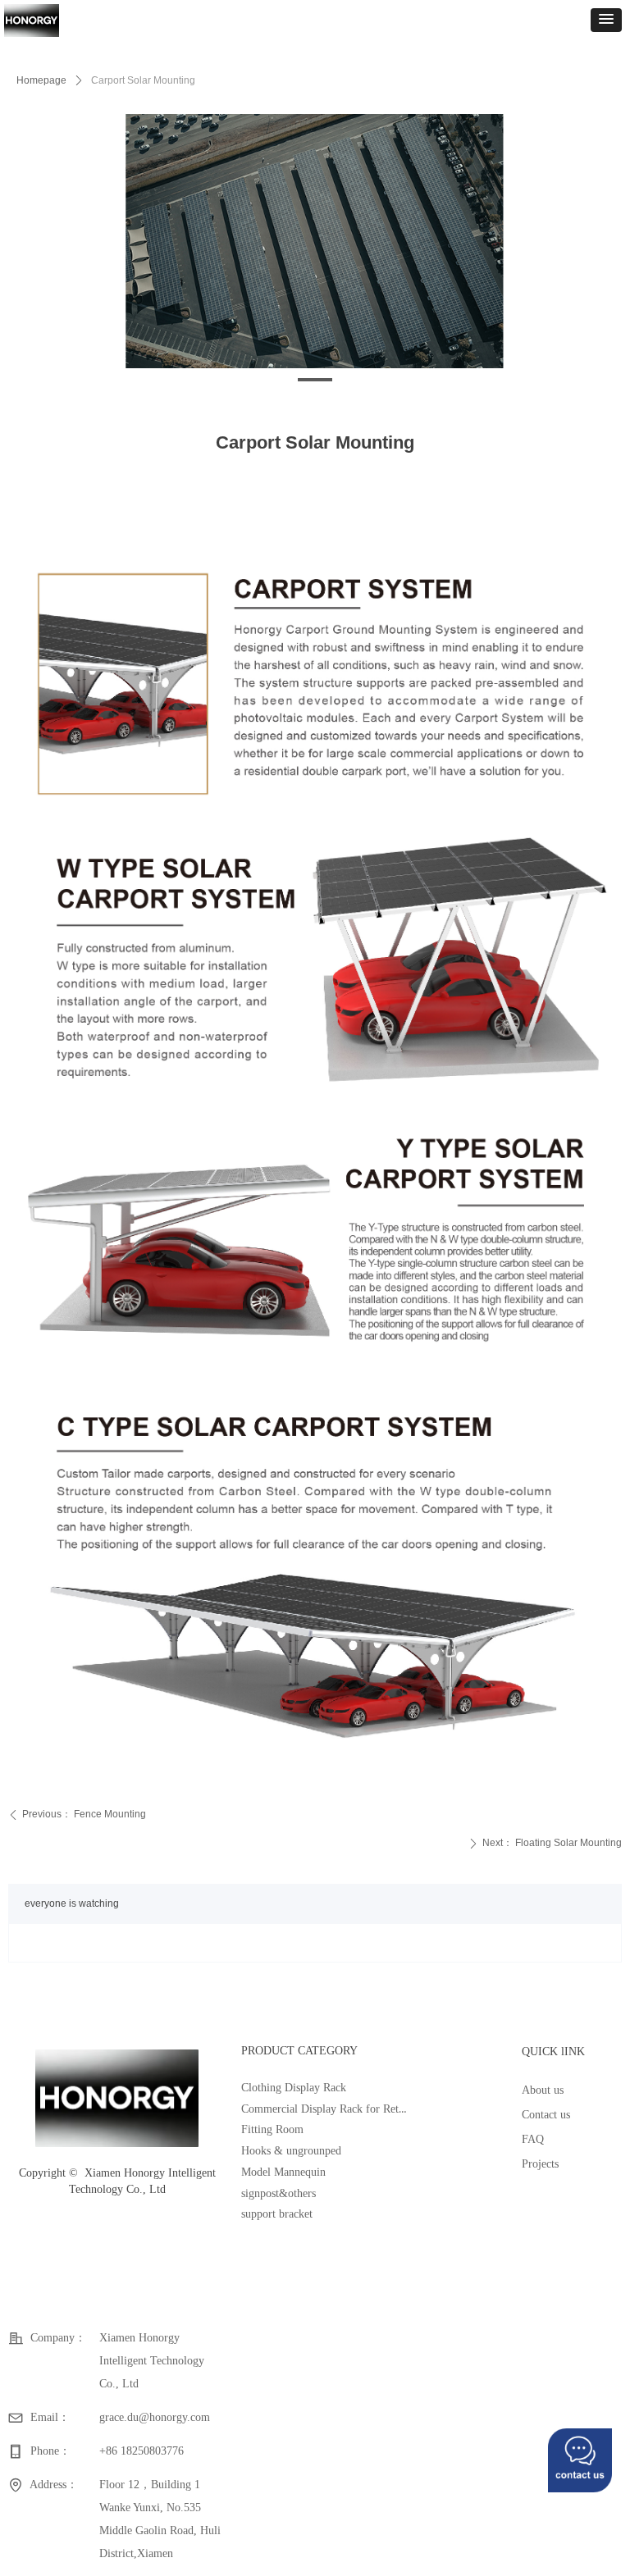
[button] (606, 20)
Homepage (41, 80)
